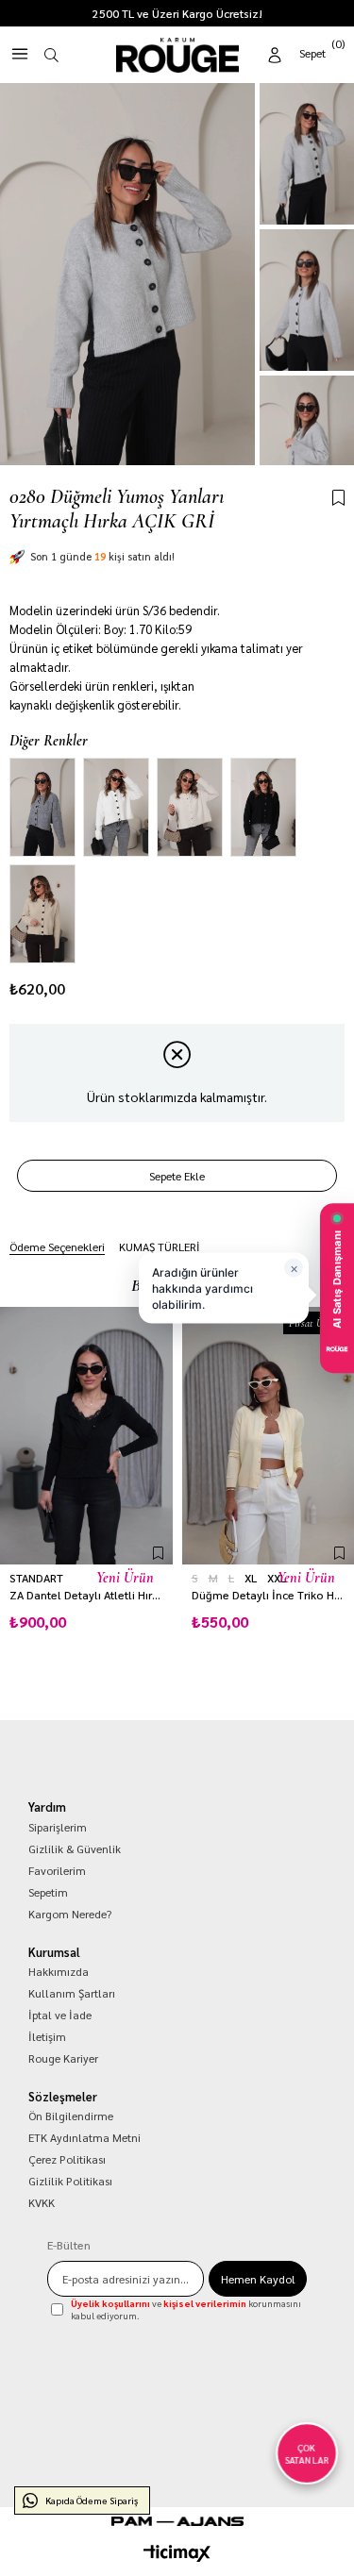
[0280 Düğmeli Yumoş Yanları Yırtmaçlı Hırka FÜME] (42, 807)
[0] (323, 51)
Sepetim (48, 1892)
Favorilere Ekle (158, 1553)
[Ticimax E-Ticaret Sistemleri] (177, 2553)
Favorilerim (57, 1870)
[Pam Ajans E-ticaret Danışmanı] (177, 2521)
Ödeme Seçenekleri (57, 1246)
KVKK (42, 2202)
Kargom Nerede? (70, 1914)
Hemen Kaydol (258, 2279)
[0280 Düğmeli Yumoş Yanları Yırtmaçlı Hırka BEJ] (190, 807)
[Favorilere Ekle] (338, 499)
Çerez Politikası (67, 2159)
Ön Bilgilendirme (71, 2116)
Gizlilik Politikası (70, 2181)
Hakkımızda (59, 1971)
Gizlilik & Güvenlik (75, 1848)
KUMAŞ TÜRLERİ (160, 1246)
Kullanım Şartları (72, 1993)
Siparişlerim (58, 1827)
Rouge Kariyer (63, 2058)
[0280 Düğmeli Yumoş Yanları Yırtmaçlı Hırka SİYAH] (263, 807)
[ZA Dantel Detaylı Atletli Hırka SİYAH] (86, 1436)
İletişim (47, 2036)
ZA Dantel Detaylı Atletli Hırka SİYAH (86, 1595)
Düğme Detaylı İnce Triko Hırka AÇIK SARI (269, 1595)
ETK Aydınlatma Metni (84, 2137)
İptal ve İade (60, 2015)
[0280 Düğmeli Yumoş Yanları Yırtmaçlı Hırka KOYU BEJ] (42, 914)
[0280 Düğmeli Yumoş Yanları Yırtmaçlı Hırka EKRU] (116, 807)
